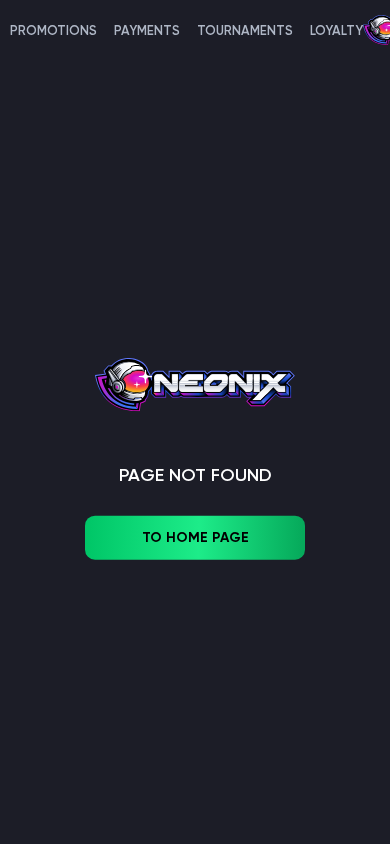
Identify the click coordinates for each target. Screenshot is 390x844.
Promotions (53, 30)
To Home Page (195, 537)
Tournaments (245, 30)
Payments (147, 30)
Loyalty (336, 30)
